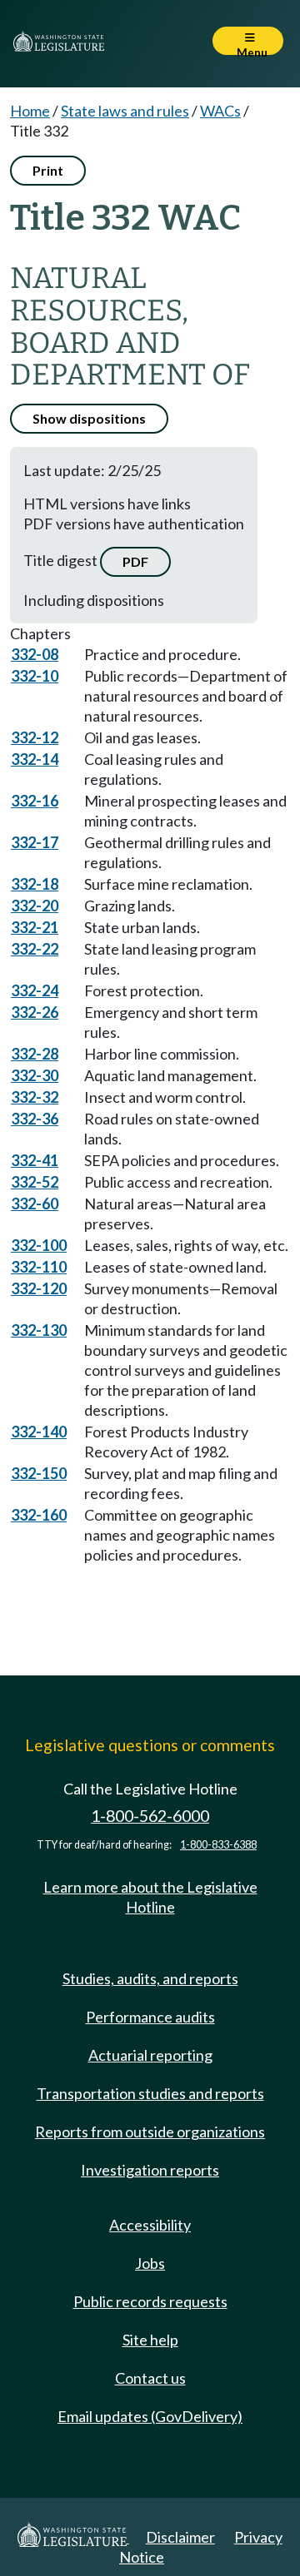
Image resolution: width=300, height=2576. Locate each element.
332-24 (35, 990)
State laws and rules (125, 111)
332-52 (35, 1182)
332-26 (35, 1012)
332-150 (39, 1473)
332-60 (35, 1204)
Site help (150, 2340)
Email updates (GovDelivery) (150, 2416)
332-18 (35, 884)
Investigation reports (150, 2170)
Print (48, 170)
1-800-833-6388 (218, 1845)
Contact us (150, 2378)
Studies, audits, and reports (150, 1978)
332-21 (35, 927)
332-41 (35, 1160)
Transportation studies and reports (150, 2093)
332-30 (35, 1075)
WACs (220, 111)
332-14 (35, 759)
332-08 (35, 654)
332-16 (35, 801)
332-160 (39, 1515)
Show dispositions (89, 418)
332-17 (35, 842)
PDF (135, 561)
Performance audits (150, 2017)
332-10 (35, 676)
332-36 (35, 1119)
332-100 (39, 1245)
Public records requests (150, 2301)
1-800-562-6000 (150, 1816)
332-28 (35, 1054)
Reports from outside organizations (150, 2132)
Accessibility (150, 2225)
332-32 (35, 1097)
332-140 (39, 1432)
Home (30, 111)
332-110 (39, 1267)
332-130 (39, 1330)
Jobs (150, 2263)
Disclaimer (180, 2537)
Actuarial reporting (150, 2055)
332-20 (35, 906)
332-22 (35, 949)
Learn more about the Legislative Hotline (150, 1897)
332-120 (39, 1288)
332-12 (35, 737)
